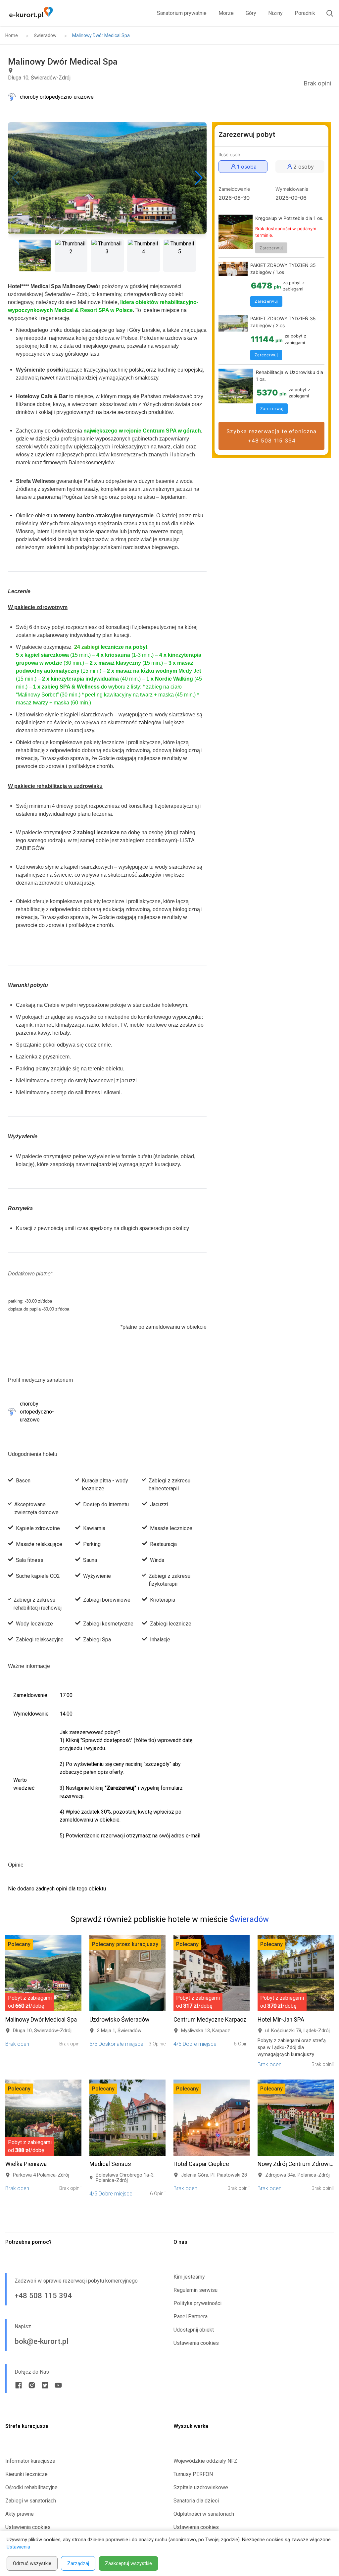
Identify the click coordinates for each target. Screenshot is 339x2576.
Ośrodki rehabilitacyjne (31, 2487)
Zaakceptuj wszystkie (128, 2563)
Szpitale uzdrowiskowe (201, 2487)
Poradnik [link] (305, 13)
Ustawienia (18, 2547)
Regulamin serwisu (195, 2290)
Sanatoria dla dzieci (196, 2501)
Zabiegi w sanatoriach (31, 2501)
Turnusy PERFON (193, 2474)
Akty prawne (20, 2514)
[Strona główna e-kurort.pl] (31, 13)
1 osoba (247, 167)
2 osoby (304, 167)
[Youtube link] (58, 2385)
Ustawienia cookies (196, 2343)
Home (12, 35)
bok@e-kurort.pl (42, 2341)
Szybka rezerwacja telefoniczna (271, 436)
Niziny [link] (275, 13)
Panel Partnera (191, 2317)
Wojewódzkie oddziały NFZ (205, 2461)
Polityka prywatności (197, 2303)
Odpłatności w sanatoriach (204, 2514)
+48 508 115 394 (43, 2295)
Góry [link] (251, 13)
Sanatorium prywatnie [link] (182, 13)
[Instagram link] (32, 2385)
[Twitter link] (45, 2385)
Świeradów (45, 35)
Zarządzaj (78, 2563)
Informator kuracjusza (30, 2461)
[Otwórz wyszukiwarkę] (327, 13)
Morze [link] (226, 13)
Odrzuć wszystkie (32, 2563)
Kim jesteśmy (189, 2277)
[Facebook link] (19, 2385)
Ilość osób (229, 155)
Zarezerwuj (271, 248)
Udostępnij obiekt (194, 2330)
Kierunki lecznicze (26, 2474)
